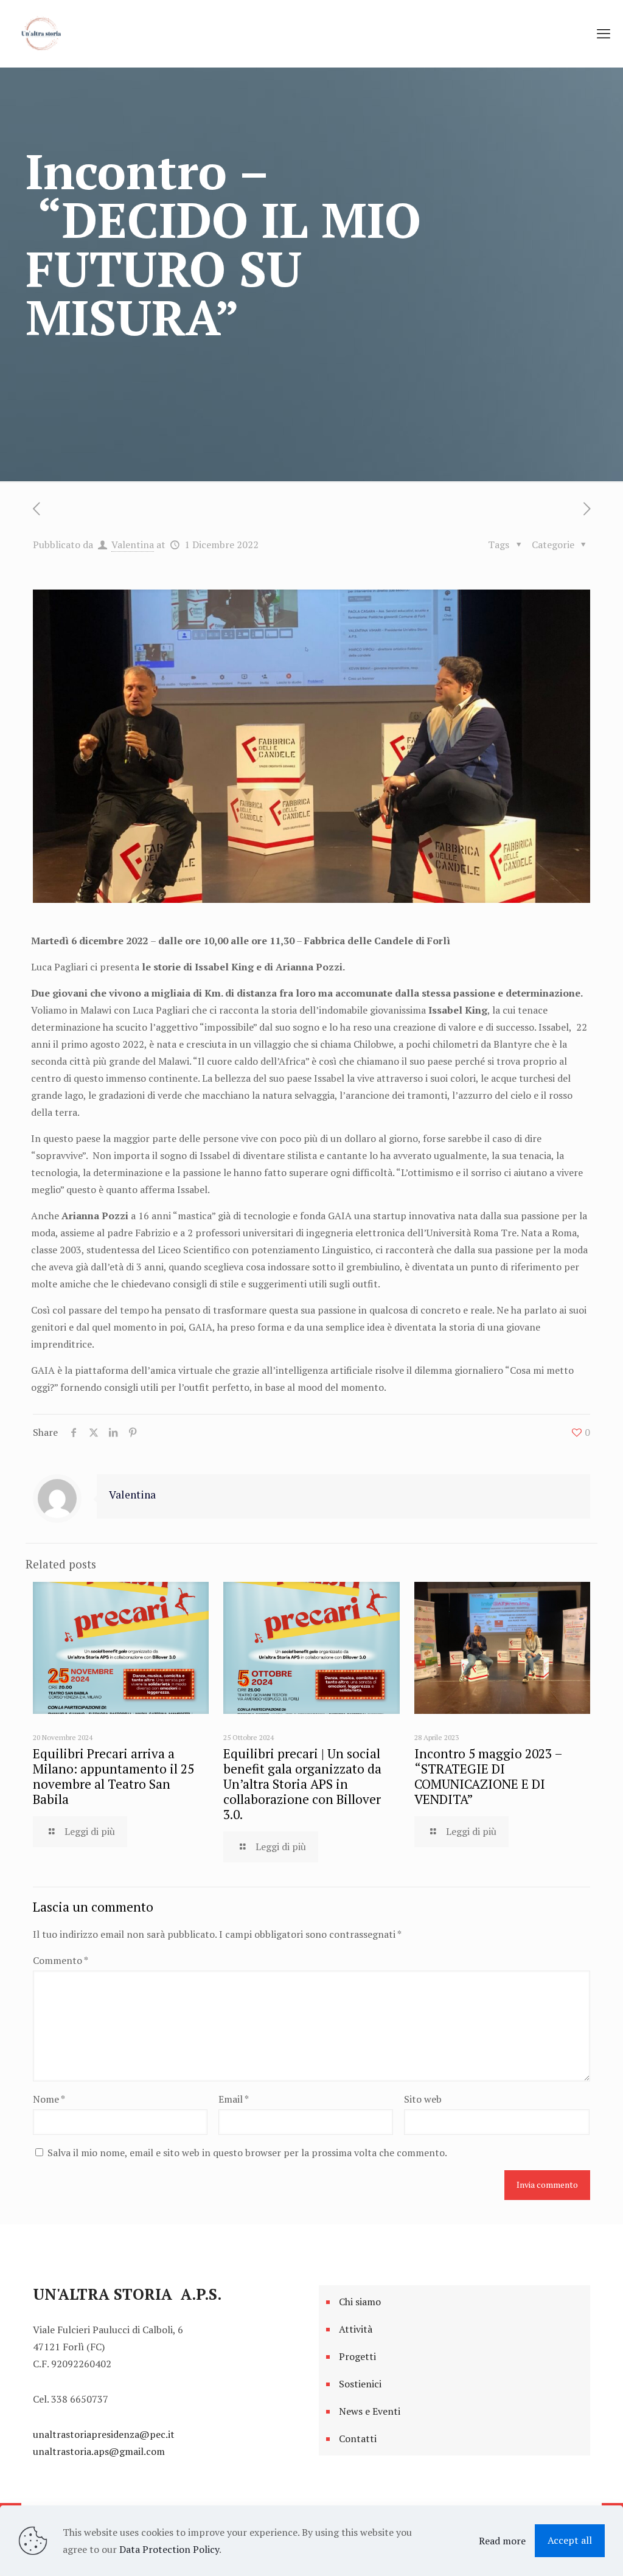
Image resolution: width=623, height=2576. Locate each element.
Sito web (423, 2099)
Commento (61, 1960)
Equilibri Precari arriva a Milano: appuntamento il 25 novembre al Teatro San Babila (113, 1776)
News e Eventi (370, 2411)
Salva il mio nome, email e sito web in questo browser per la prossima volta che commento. (247, 2153)
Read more (502, 2541)
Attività (356, 2329)
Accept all (570, 2540)
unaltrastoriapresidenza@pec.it (104, 2434)
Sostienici (360, 2384)
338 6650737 (80, 2399)
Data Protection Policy (169, 2549)
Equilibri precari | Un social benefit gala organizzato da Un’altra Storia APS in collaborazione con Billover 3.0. (302, 1784)
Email (234, 2099)
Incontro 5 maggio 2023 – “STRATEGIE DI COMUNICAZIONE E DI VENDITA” (488, 1776)
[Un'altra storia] (43, 33)
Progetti (357, 2356)
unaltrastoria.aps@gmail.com (99, 2451)
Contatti (358, 2438)
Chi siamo (360, 2302)
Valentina (133, 545)
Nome (49, 2099)
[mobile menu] (604, 33)
